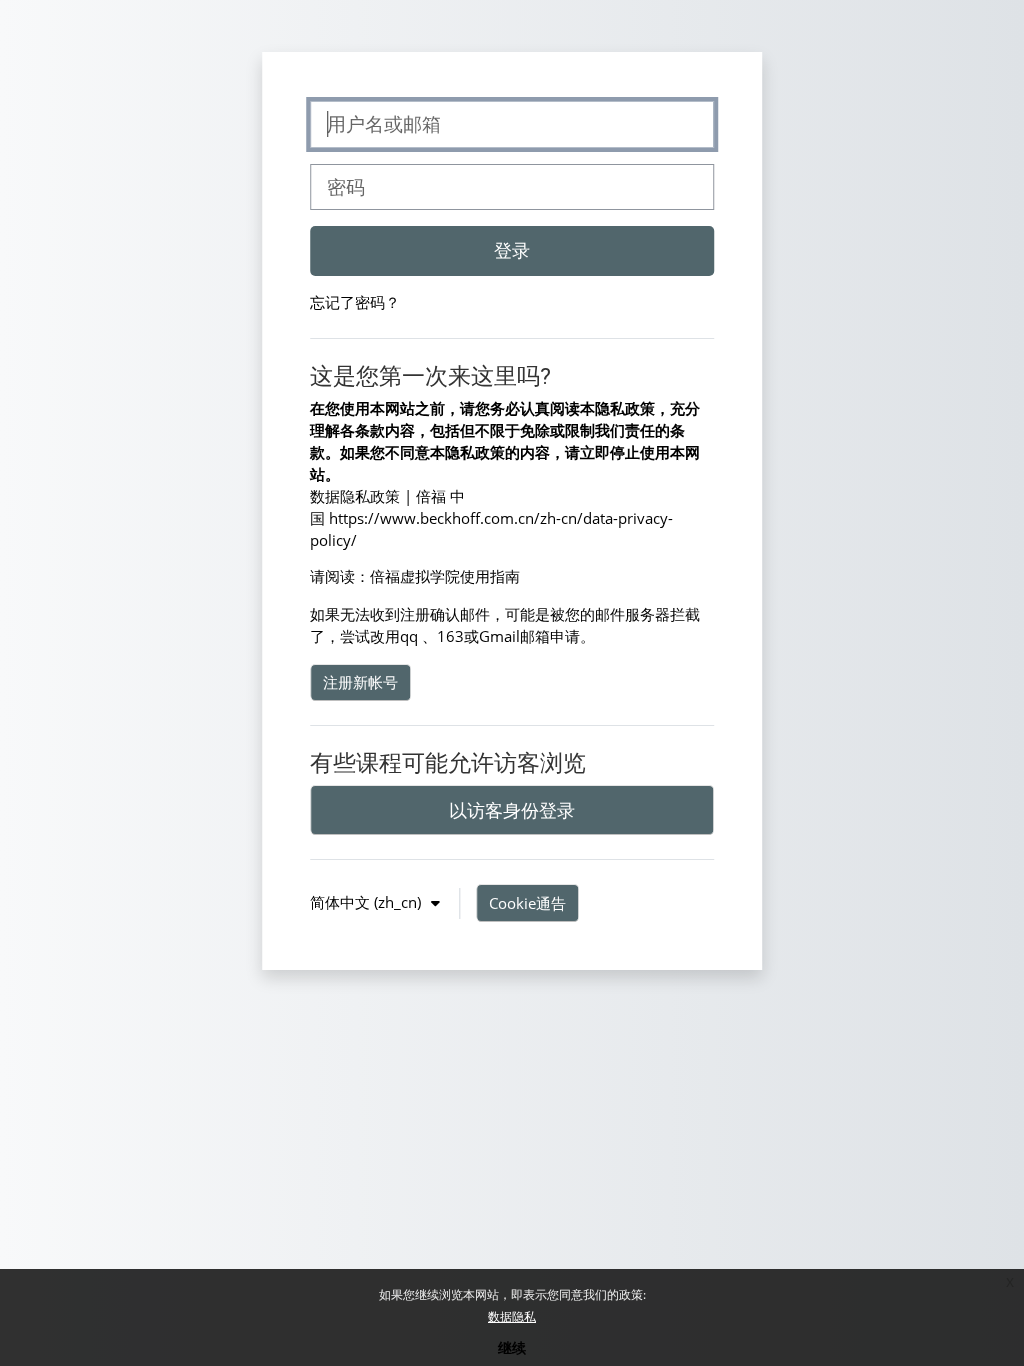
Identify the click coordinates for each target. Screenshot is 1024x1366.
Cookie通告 (527, 903)
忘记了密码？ (355, 302)
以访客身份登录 (512, 810)
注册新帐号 (360, 682)
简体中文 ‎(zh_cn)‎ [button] (367, 902)
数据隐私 (512, 1316)
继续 (512, 1347)
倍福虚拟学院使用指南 (445, 576)
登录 (512, 250)
